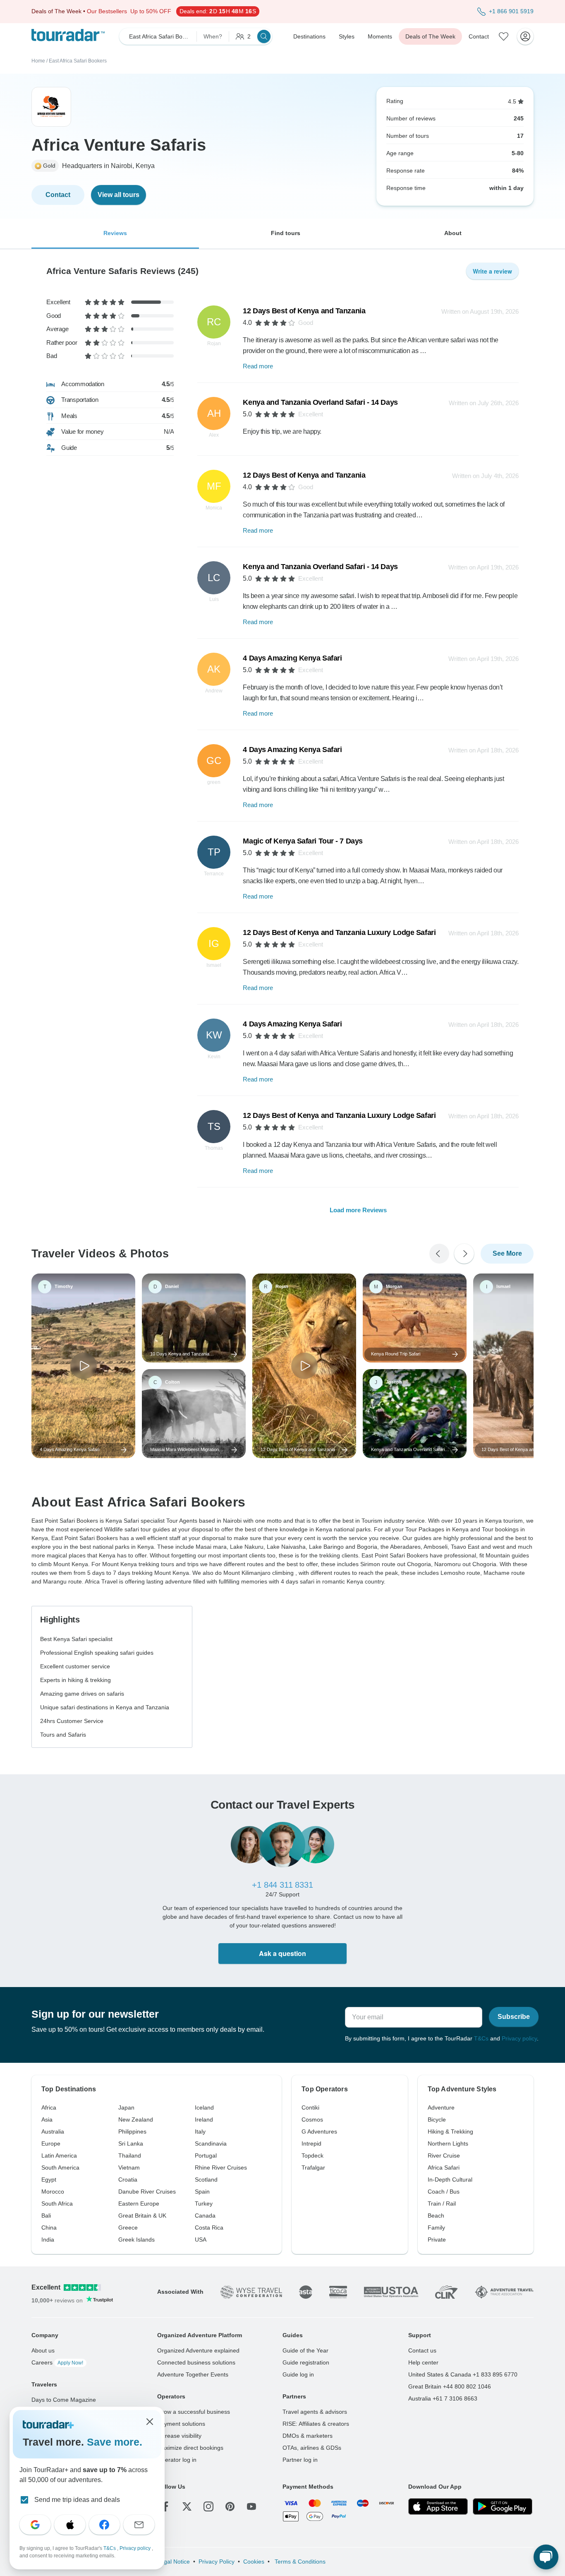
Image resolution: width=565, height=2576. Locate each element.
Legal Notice (174, 2562)
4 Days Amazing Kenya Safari (292, 658)
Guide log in (298, 2374)
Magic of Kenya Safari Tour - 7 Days (303, 841)
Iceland (204, 2107)
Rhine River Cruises (221, 2167)
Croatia (128, 2180)
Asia (47, 2119)
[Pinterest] (230, 2506)
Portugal (206, 2155)
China (49, 2228)
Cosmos (312, 2119)
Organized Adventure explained (198, 2350)
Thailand (130, 2155)
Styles (347, 36)
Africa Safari (444, 2167)
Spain (202, 2192)
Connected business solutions (196, 2362)
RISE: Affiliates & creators (316, 2424)
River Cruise (444, 2155)
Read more (258, 366)
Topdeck (312, 2155)
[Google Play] (503, 2506)
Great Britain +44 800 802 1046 (450, 2386)
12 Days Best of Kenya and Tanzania (304, 311)
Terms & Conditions (299, 2562)
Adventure (441, 2107)
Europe (51, 2143)
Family (436, 2228)
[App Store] (438, 2506)
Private (437, 2240)
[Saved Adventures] (504, 36)
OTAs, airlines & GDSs (312, 2448)
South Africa (57, 2204)
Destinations (309, 36)
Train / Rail (442, 2204)
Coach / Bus (444, 2192)
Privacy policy (519, 2038)
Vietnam (129, 2167)
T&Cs (481, 2038)
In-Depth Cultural (450, 2180)
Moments (380, 36)
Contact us (422, 2350)
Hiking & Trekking (450, 2131)
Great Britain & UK (142, 2216)
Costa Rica (209, 2228)
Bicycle (437, 2119)
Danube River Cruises (147, 2192)
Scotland (206, 2180)
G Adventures (319, 2131)
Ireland (204, 2119)
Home (38, 61)
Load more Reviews (358, 1210)
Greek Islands (136, 2240)
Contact (479, 36)
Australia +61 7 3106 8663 (443, 2398)
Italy (200, 2131)
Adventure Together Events (193, 2374)
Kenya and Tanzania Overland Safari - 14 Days (320, 402)
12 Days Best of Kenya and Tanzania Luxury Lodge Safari (339, 932)
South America (60, 2167)
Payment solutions (181, 2424)
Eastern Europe (139, 2204)
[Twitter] (187, 2506)
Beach (436, 2216)
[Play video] (84, 1366)
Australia (53, 2131)
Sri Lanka (131, 2143)
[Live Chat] (546, 2557)
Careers (57, 2362)
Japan (126, 2107)
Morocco (53, 2192)
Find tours (286, 233)
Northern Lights (448, 2143)
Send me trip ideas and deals (77, 2500)
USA (201, 2240)
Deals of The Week (430, 36)
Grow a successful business (194, 2412)
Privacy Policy (217, 2562)
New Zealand (136, 2119)
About (453, 233)
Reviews (115, 233)
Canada (205, 2216)
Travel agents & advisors (315, 2412)
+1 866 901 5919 (511, 11)
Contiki (310, 2107)
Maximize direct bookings (190, 2448)
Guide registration (306, 2362)
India (48, 2240)
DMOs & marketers (308, 2436)
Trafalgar (313, 2167)
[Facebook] (165, 2506)
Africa (49, 2107)
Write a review (492, 271)
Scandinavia (211, 2143)
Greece (128, 2228)
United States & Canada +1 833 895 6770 (463, 2374)
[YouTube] (251, 2506)
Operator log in (177, 2460)
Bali (46, 2216)
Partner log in (300, 2460)
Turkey (204, 2204)
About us (43, 2350)
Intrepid (311, 2143)
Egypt (49, 2180)
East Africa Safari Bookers (78, 61)
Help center (423, 2362)
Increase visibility (179, 2436)
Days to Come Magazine (64, 2400)
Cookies (254, 2562)
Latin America (59, 2155)
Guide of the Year (305, 2350)
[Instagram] (208, 2506)
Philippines (132, 2131)
